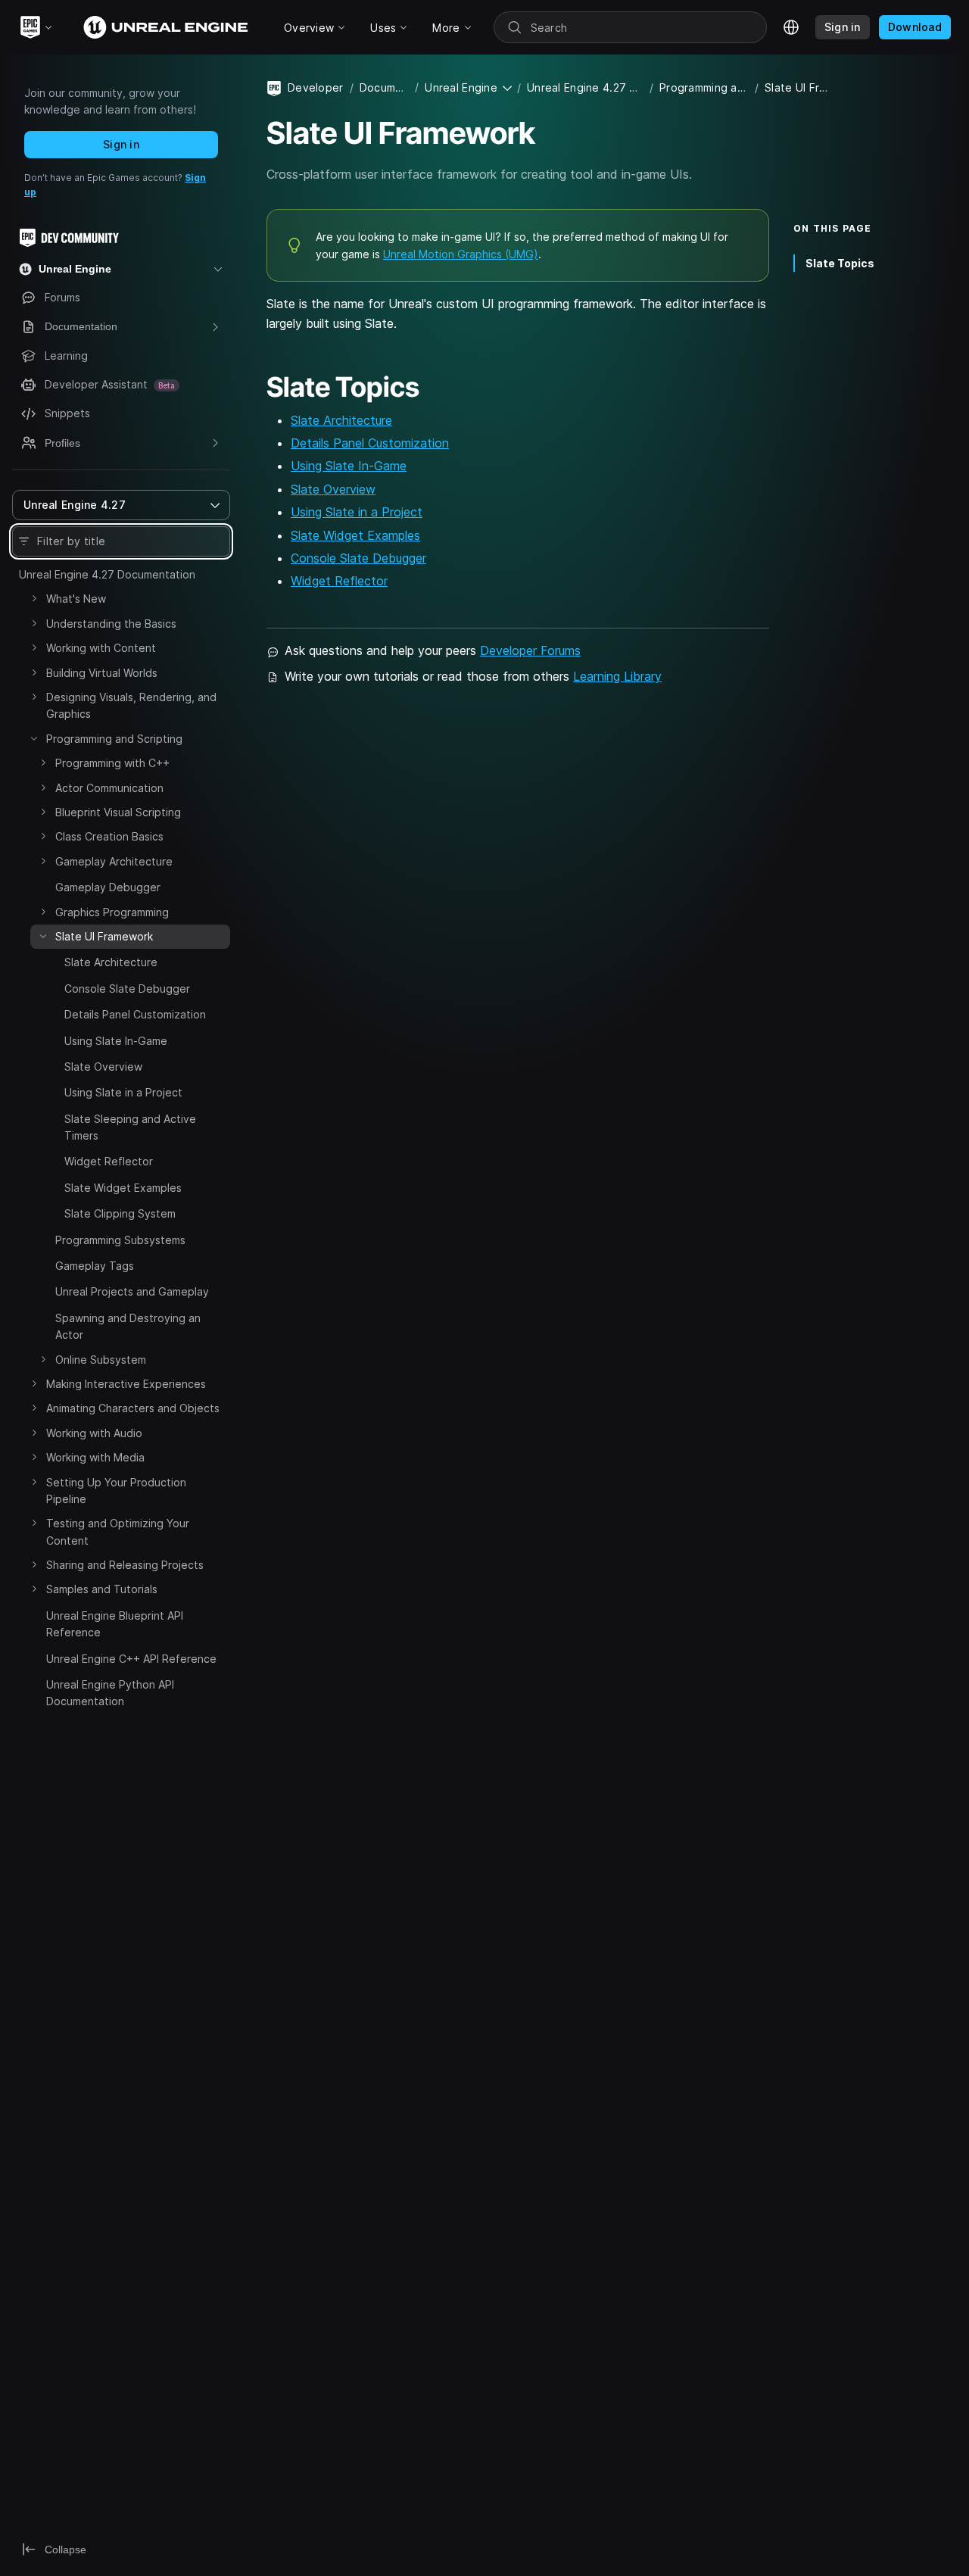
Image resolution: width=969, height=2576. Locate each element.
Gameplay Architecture (114, 861)
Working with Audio (94, 1433)
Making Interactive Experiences (126, 1384)
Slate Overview (103, 1067)
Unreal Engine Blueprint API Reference (115, 1624)
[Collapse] (34, 738)
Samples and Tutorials (102, 1589)
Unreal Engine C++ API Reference (131, 1659)
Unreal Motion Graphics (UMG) (461, 254)
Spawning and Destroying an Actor (128, 1326)
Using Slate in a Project (123, 1092)
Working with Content (101, 648)
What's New (76, 599)
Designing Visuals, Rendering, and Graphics (131, 705)
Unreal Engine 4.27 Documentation (107, 574)
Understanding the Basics (111, 624)
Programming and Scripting (114, 739)
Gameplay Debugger (108, 887)
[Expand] (34, 598)
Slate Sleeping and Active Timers (130, 1127)
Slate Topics (840, 262)
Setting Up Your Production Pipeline (116, 1491)
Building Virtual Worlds (102, 673)
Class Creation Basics (109, 836)
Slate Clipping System (120, 1213)
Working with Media (95, 1457)
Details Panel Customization (135, 1014)
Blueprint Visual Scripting (118, 812)
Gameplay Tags (95, 1266)
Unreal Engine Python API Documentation (110, 1693)
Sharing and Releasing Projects (125, 1565)
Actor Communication (109, 788)
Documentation (384, 87)
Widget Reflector (109, 1161)
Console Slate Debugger (127, 989)
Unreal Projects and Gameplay (132, 1291)
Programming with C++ (112, 763)
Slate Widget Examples (123, 1188)
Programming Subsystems (120, 1240)
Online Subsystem (101, 1360)
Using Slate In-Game (116, 1041)
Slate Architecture (111, 962)
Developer (316, 87)
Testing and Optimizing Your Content (118, 1531)
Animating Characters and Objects (133, 1408)
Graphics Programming (112, 912)
